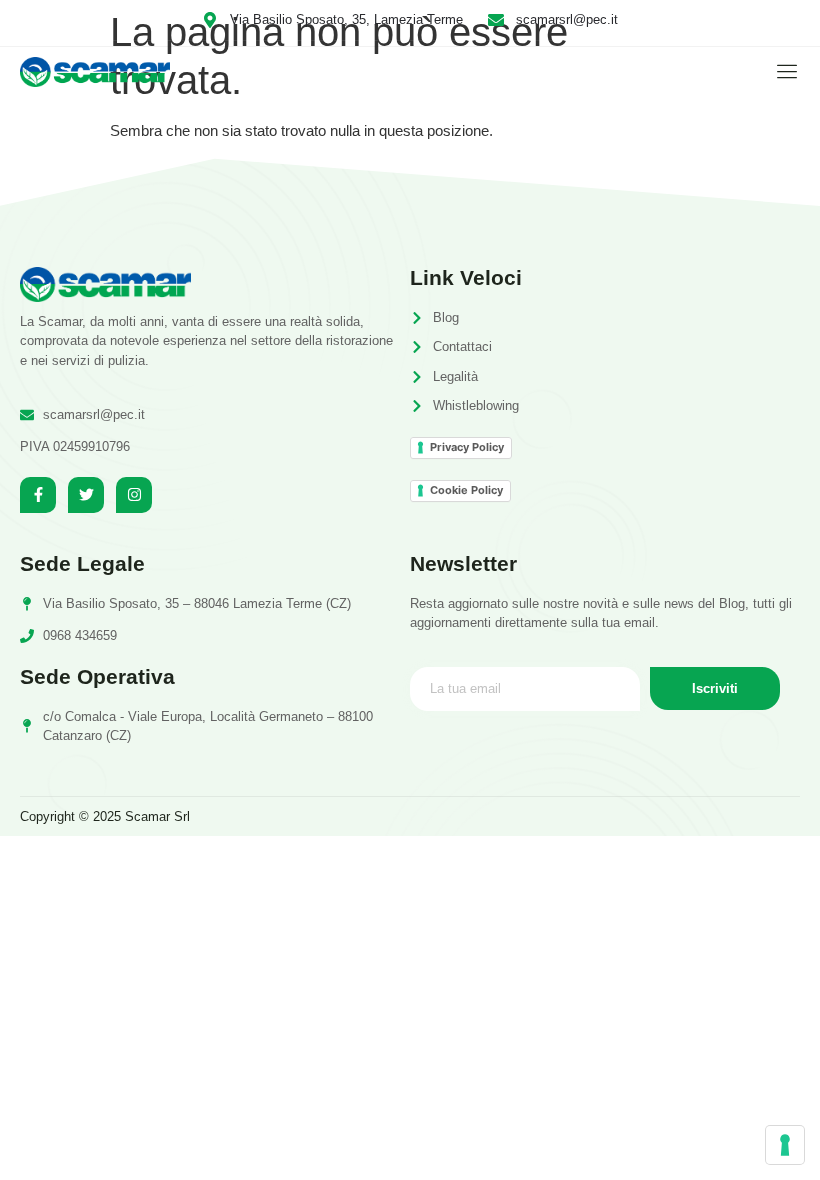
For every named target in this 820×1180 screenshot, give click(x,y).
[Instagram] (134, 495)
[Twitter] (86, 495)
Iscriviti (715, 688)
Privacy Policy (467, 447)
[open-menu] (782, 71)
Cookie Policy (466, 490)
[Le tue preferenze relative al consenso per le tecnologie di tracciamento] (785, 1145)
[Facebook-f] (38, 495)
